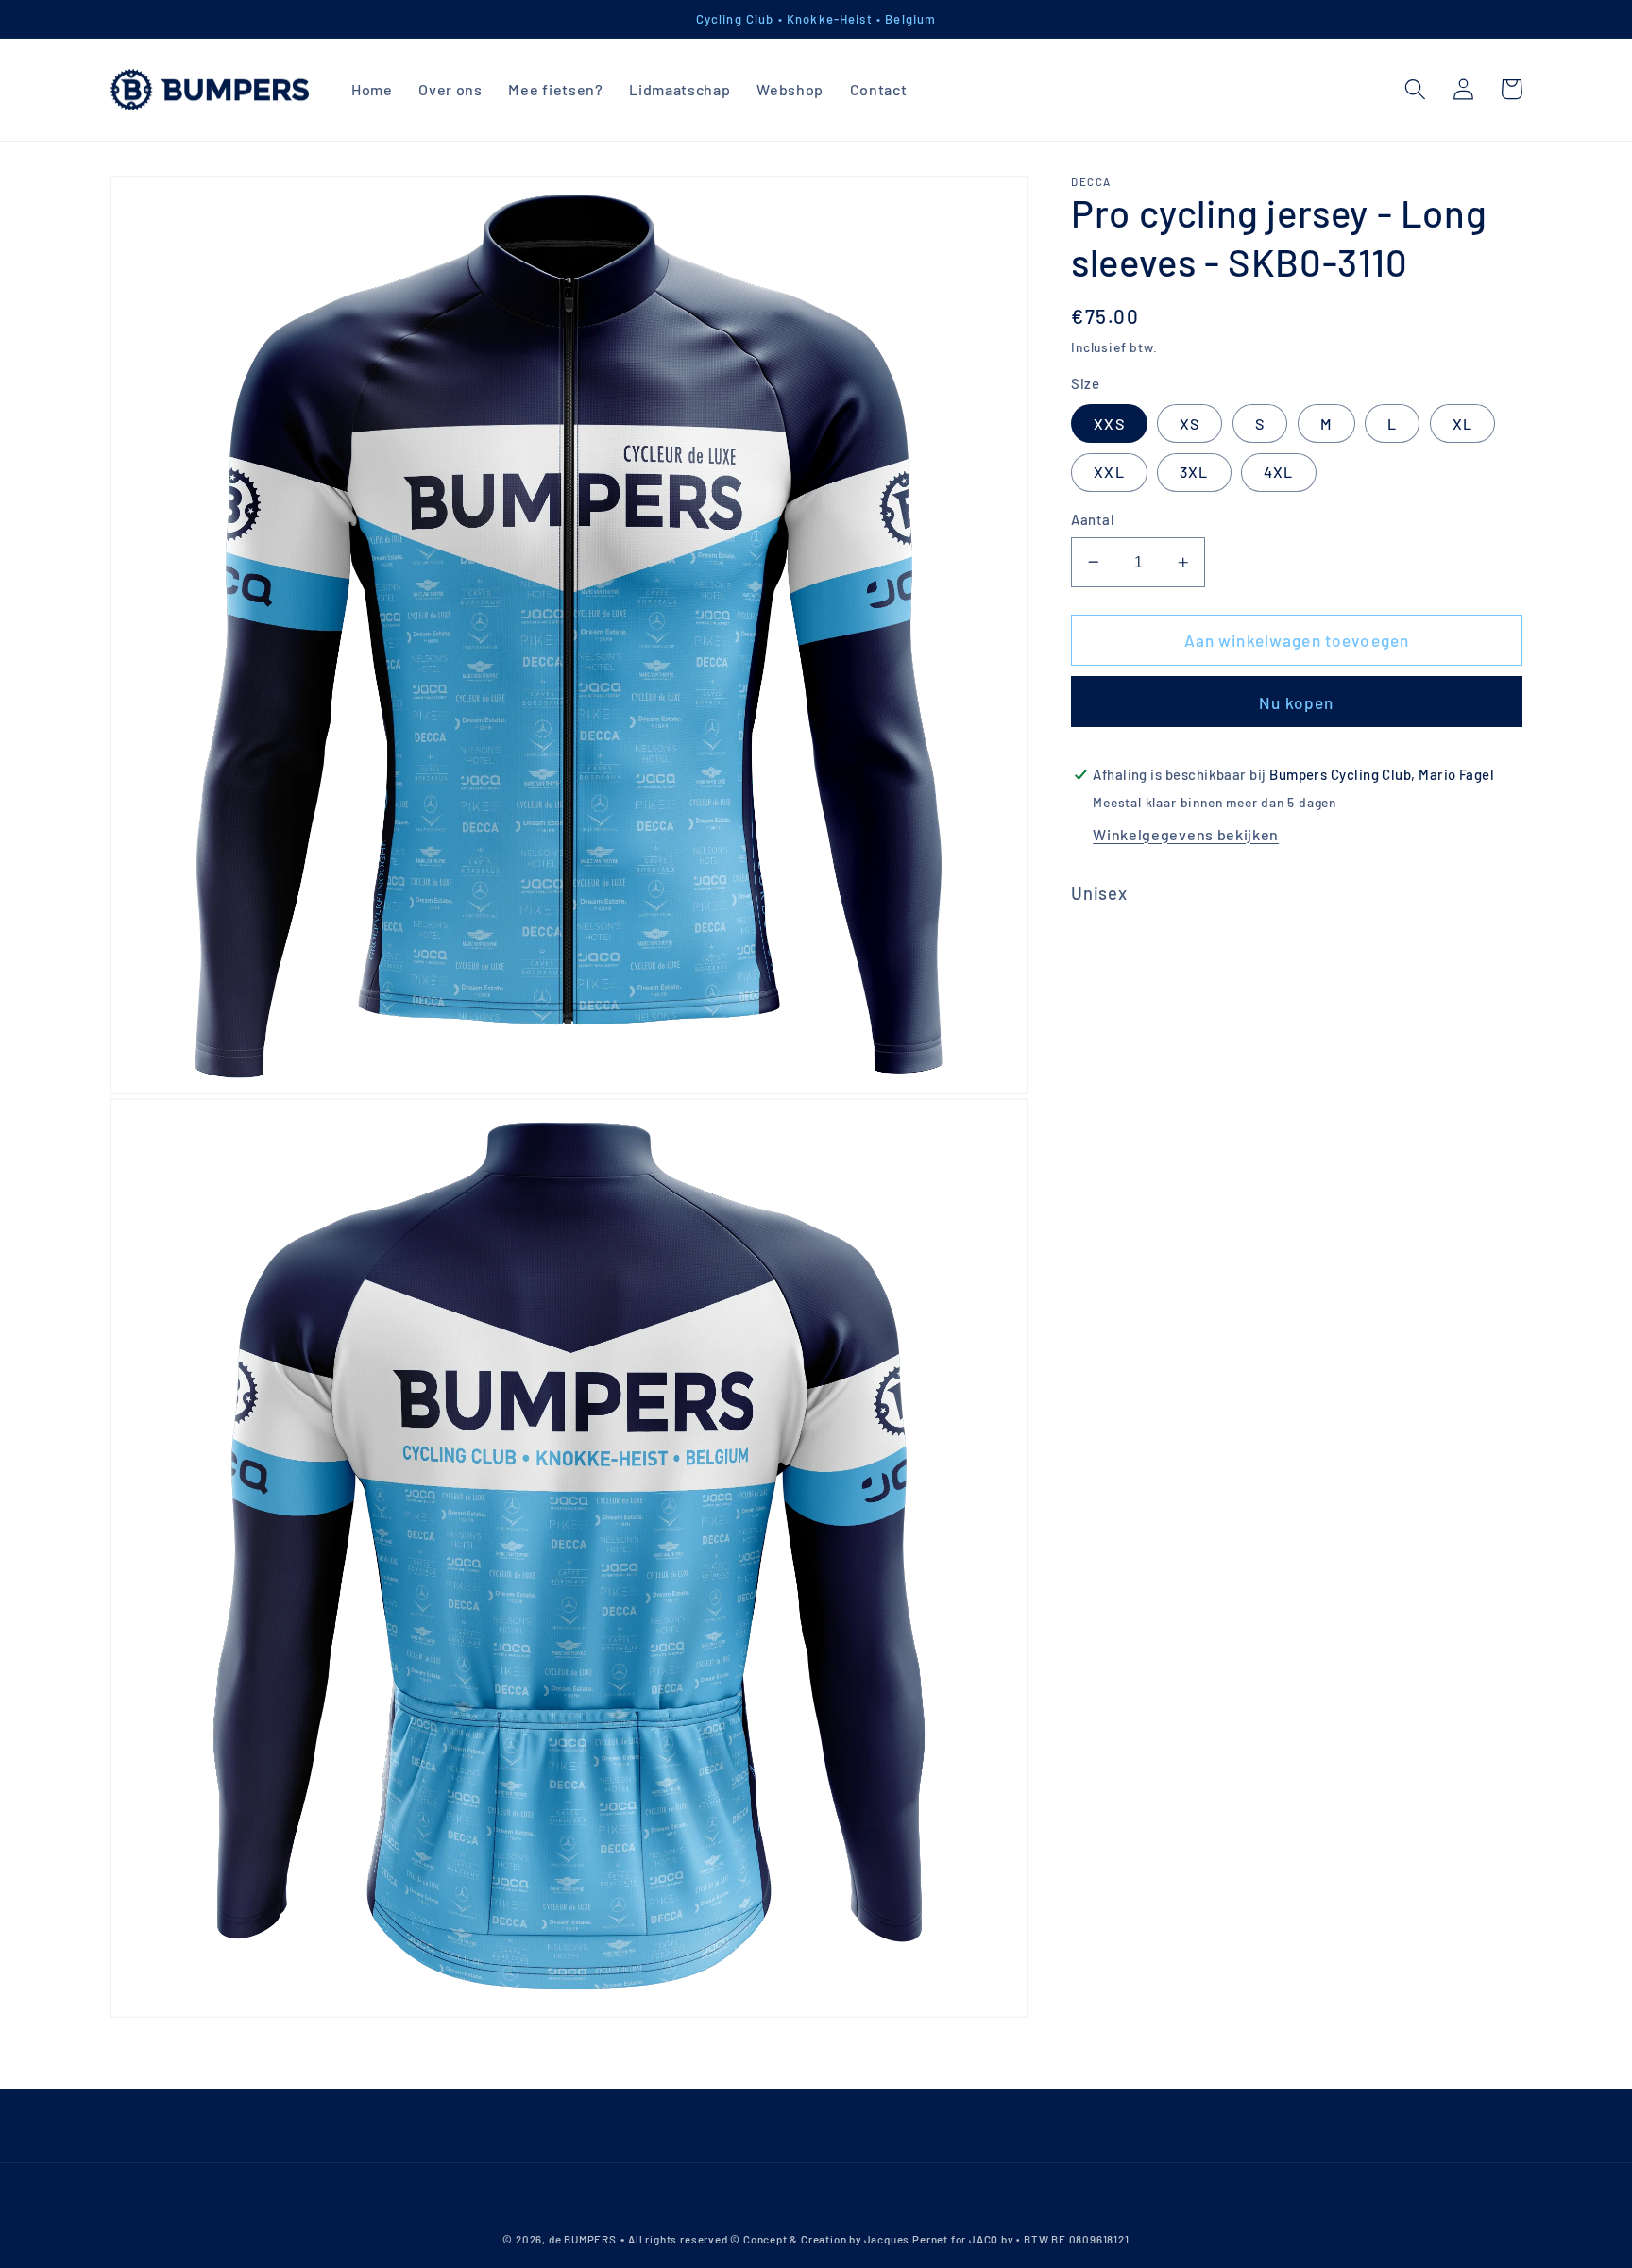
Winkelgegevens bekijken (1186, 834)
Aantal (1093, 519)
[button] (1416, 89)
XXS (1109, 423)
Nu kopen (1296, 702)
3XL (1194, 472)
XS (1190, 423)
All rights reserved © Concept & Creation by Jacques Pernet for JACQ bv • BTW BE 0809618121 (878, 2239)
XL (1462, 423)
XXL (1109, 472)
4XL (1278, 472)
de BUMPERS (583, 2239)
